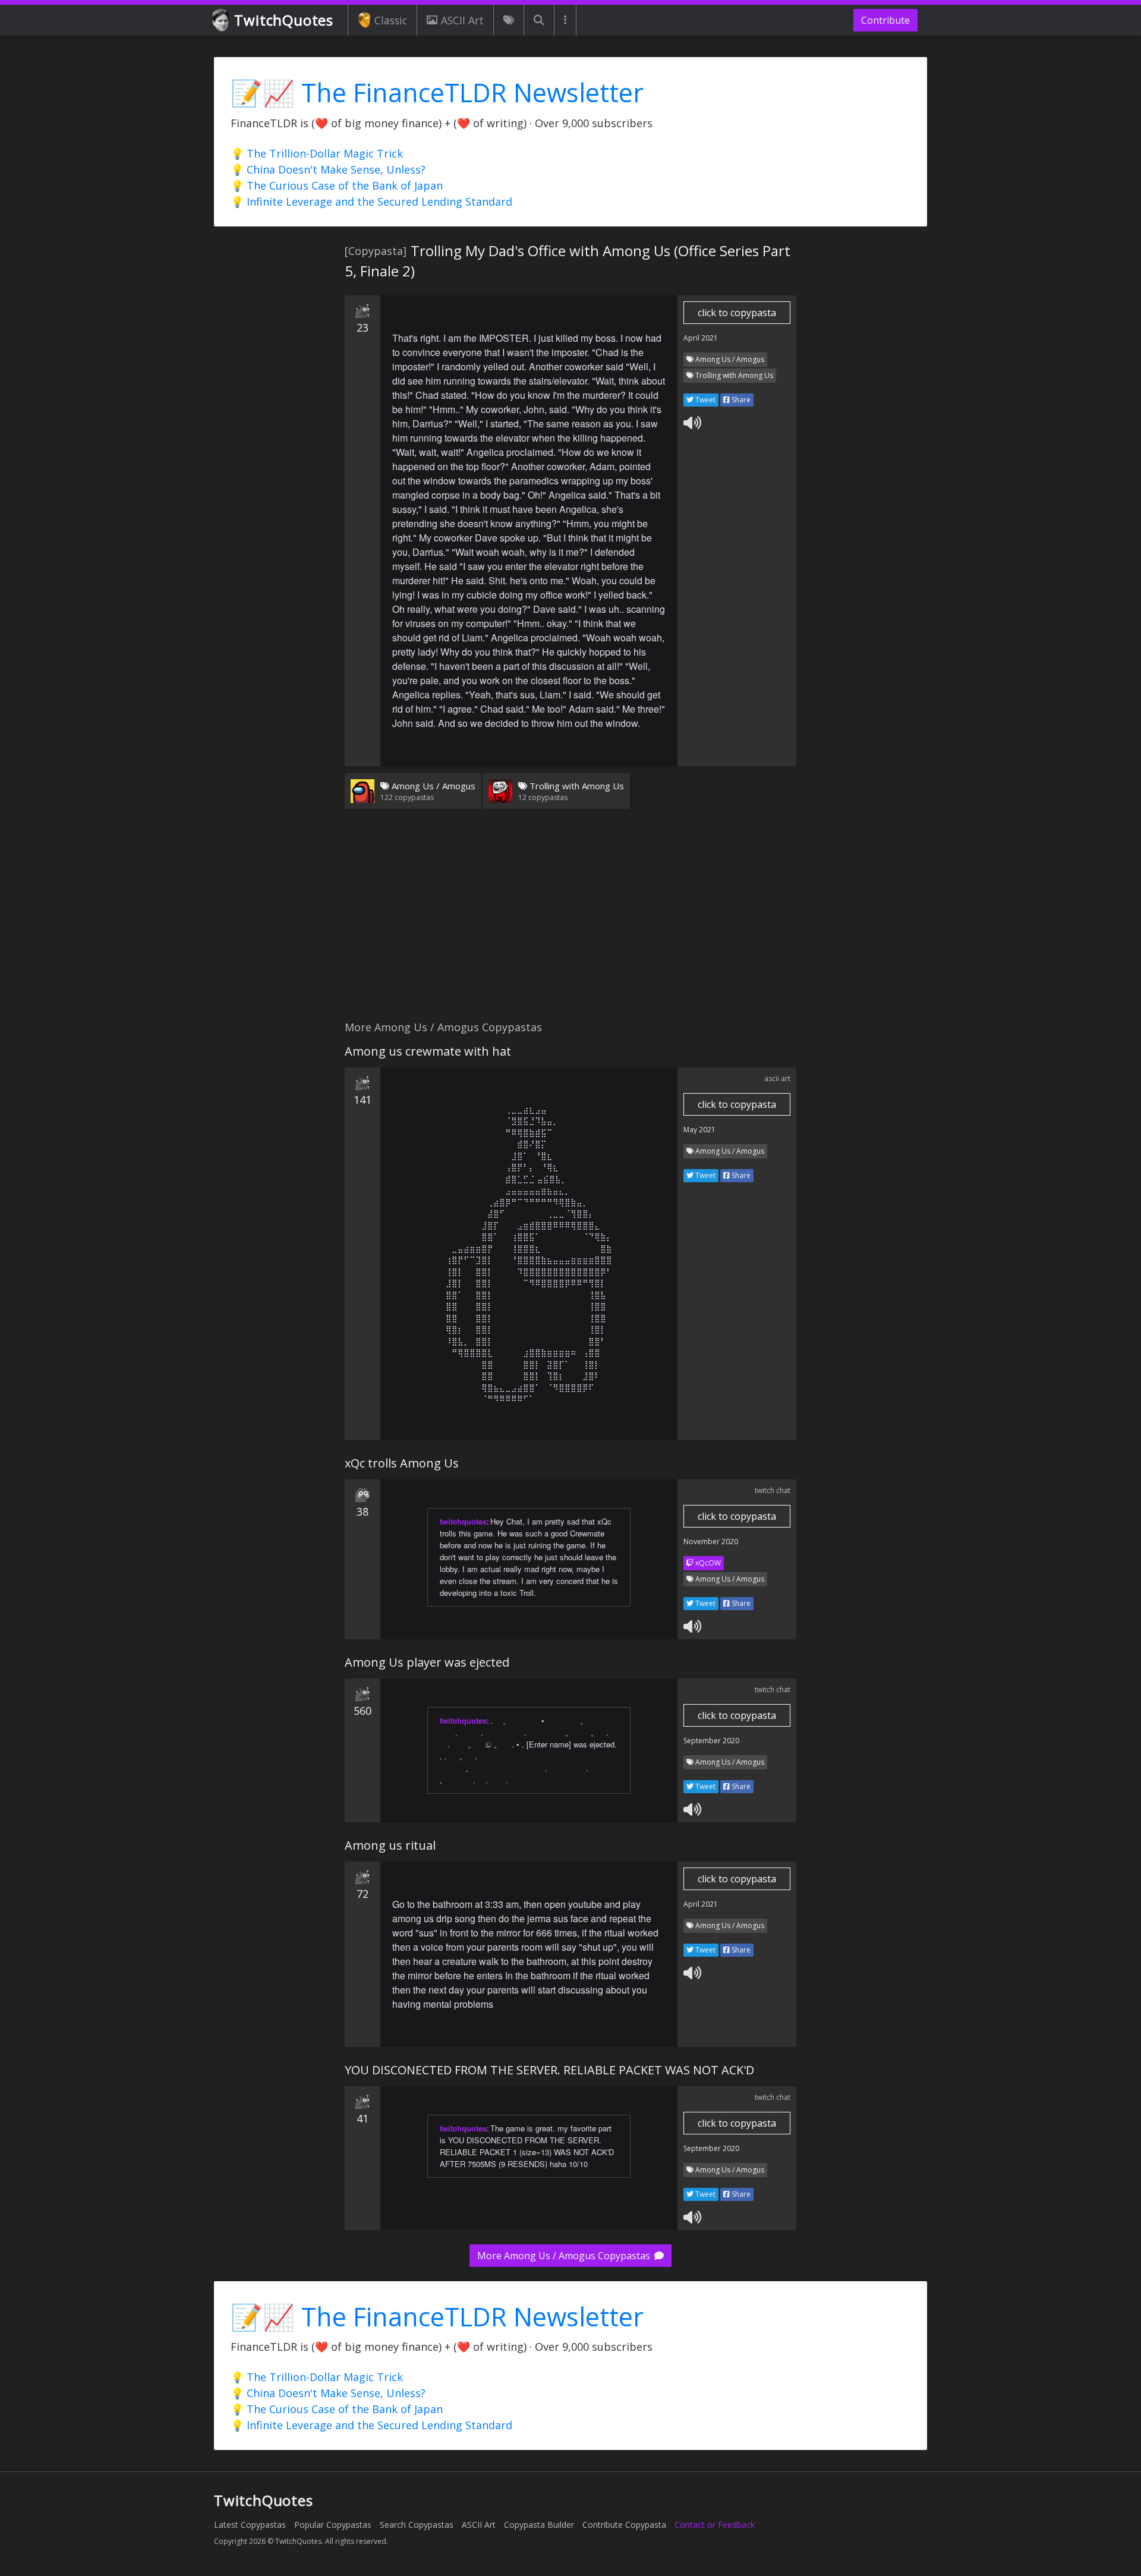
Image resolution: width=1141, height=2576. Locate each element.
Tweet (705, 400)
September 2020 (711, 1741)
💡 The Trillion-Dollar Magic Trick (317, 153)
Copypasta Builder (539, 2525)
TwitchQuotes (284, 20)
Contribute (885, 20)
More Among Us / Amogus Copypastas (565, 2256)
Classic (391, 20)
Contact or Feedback (715, 2525)
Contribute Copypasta (624, 2525)
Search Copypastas (417, 2525)
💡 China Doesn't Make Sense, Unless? (328, 169)
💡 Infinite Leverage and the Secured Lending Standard (371, 201)
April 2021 (701, 338)
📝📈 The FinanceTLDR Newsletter (437, 92)
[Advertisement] (570, 922)
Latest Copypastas (250, 2525)
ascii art (777, 1078)
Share (740, 400)
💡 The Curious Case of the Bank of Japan (337, 185)
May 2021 (699, 1130)
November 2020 (711, 1541)
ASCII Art (462, 20)
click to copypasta (737, 313)
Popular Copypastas (333, 2525)
